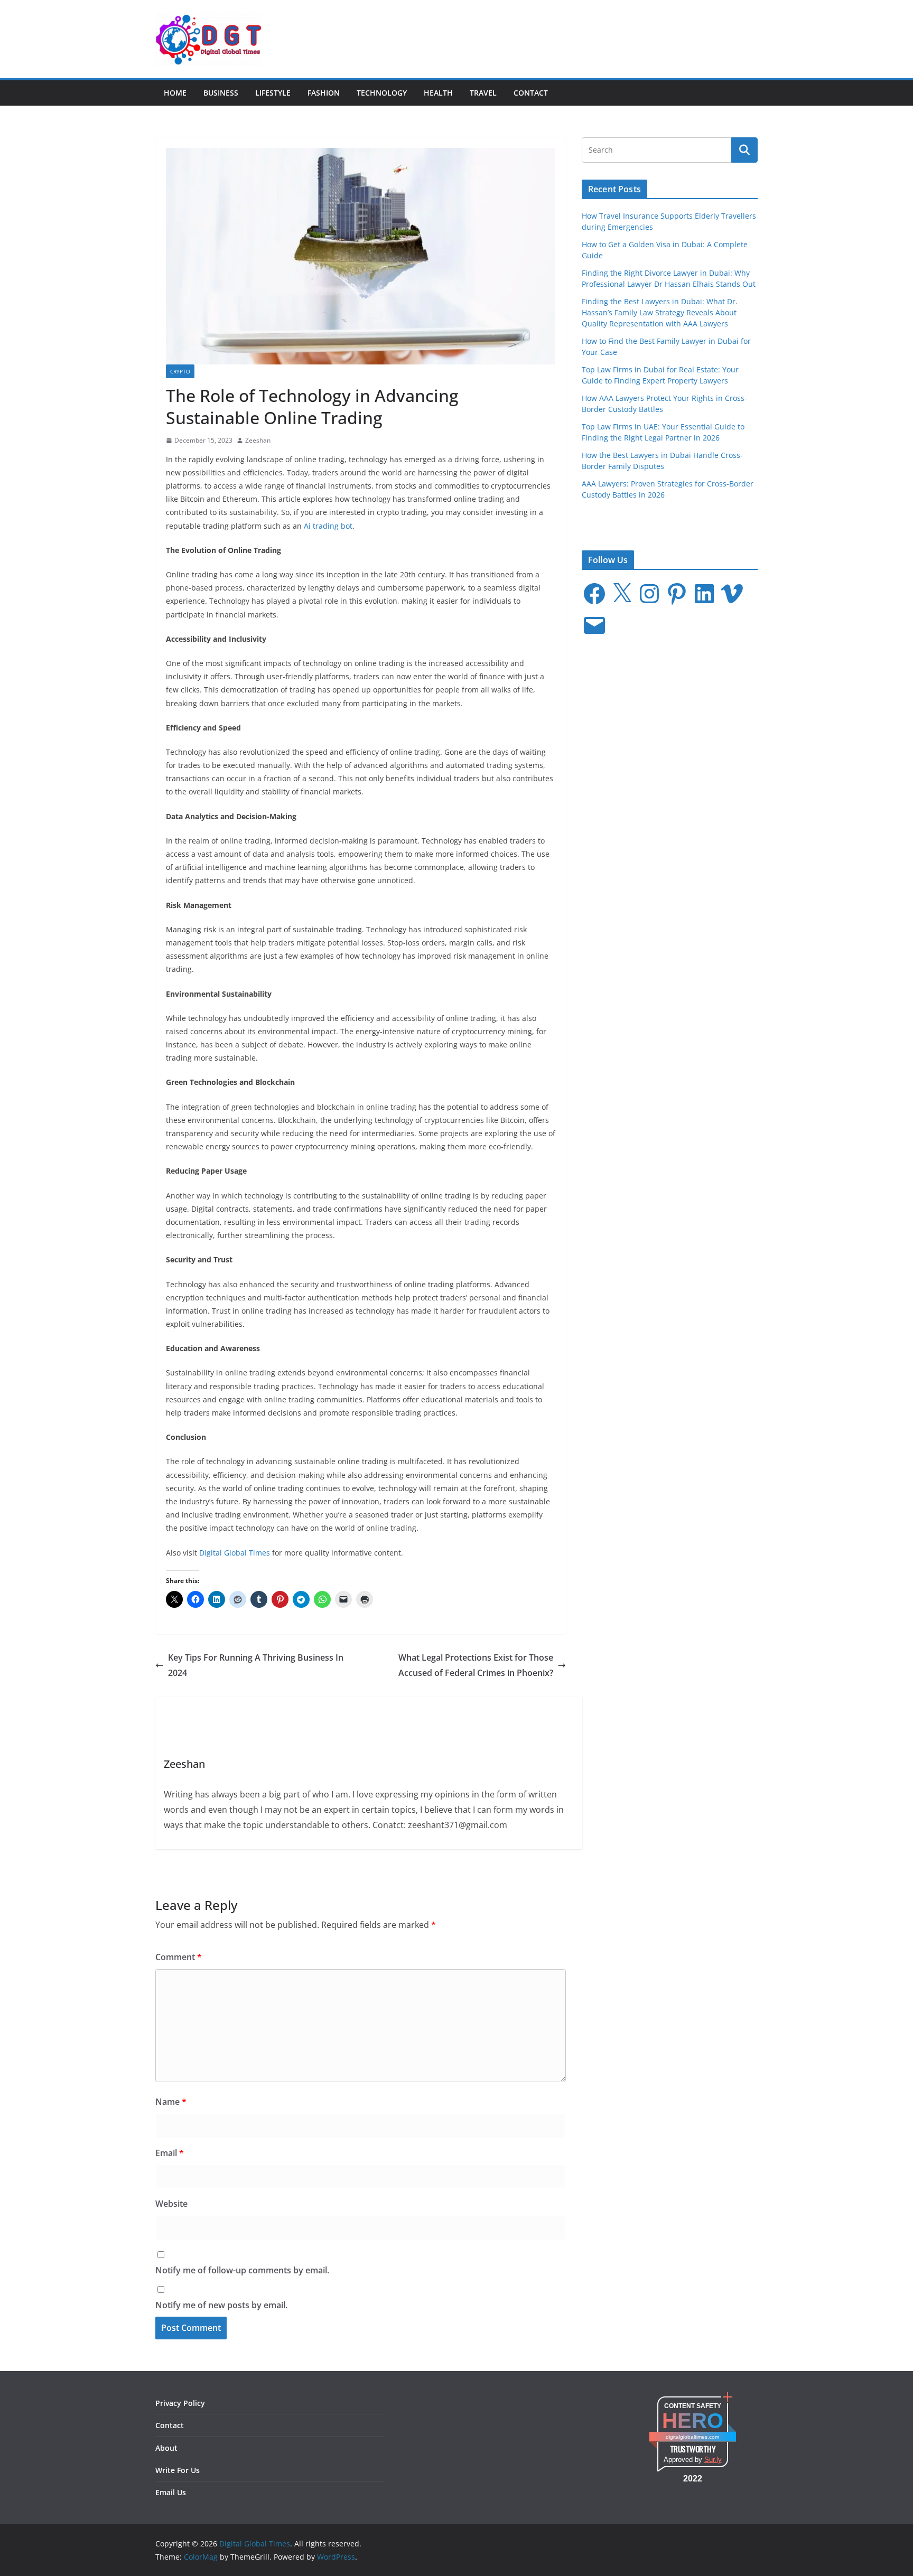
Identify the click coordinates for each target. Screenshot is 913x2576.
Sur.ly (713, 2460)
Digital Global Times (235, 1553)
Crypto (180, 371)
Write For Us (178, 2470)
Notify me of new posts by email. (221, 2305)
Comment (179, 1957)
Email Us (171, 2492)
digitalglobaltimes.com (692, 2437)
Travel (483, 93)
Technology (382, 93)
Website (171, 2204)
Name (171, 2102)
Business (221, 93)
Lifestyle (273, 93)
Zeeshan (258, 440)
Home (175, 93)
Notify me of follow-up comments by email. (242, 2270)
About (166, 2448)
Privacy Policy (180, 2403)
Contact (531, 93)
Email (170, 2153)
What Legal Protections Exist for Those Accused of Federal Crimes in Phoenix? (476, 1665)
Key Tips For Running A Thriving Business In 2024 (256, 1665)
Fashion (324, 93)
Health (438, 93)
